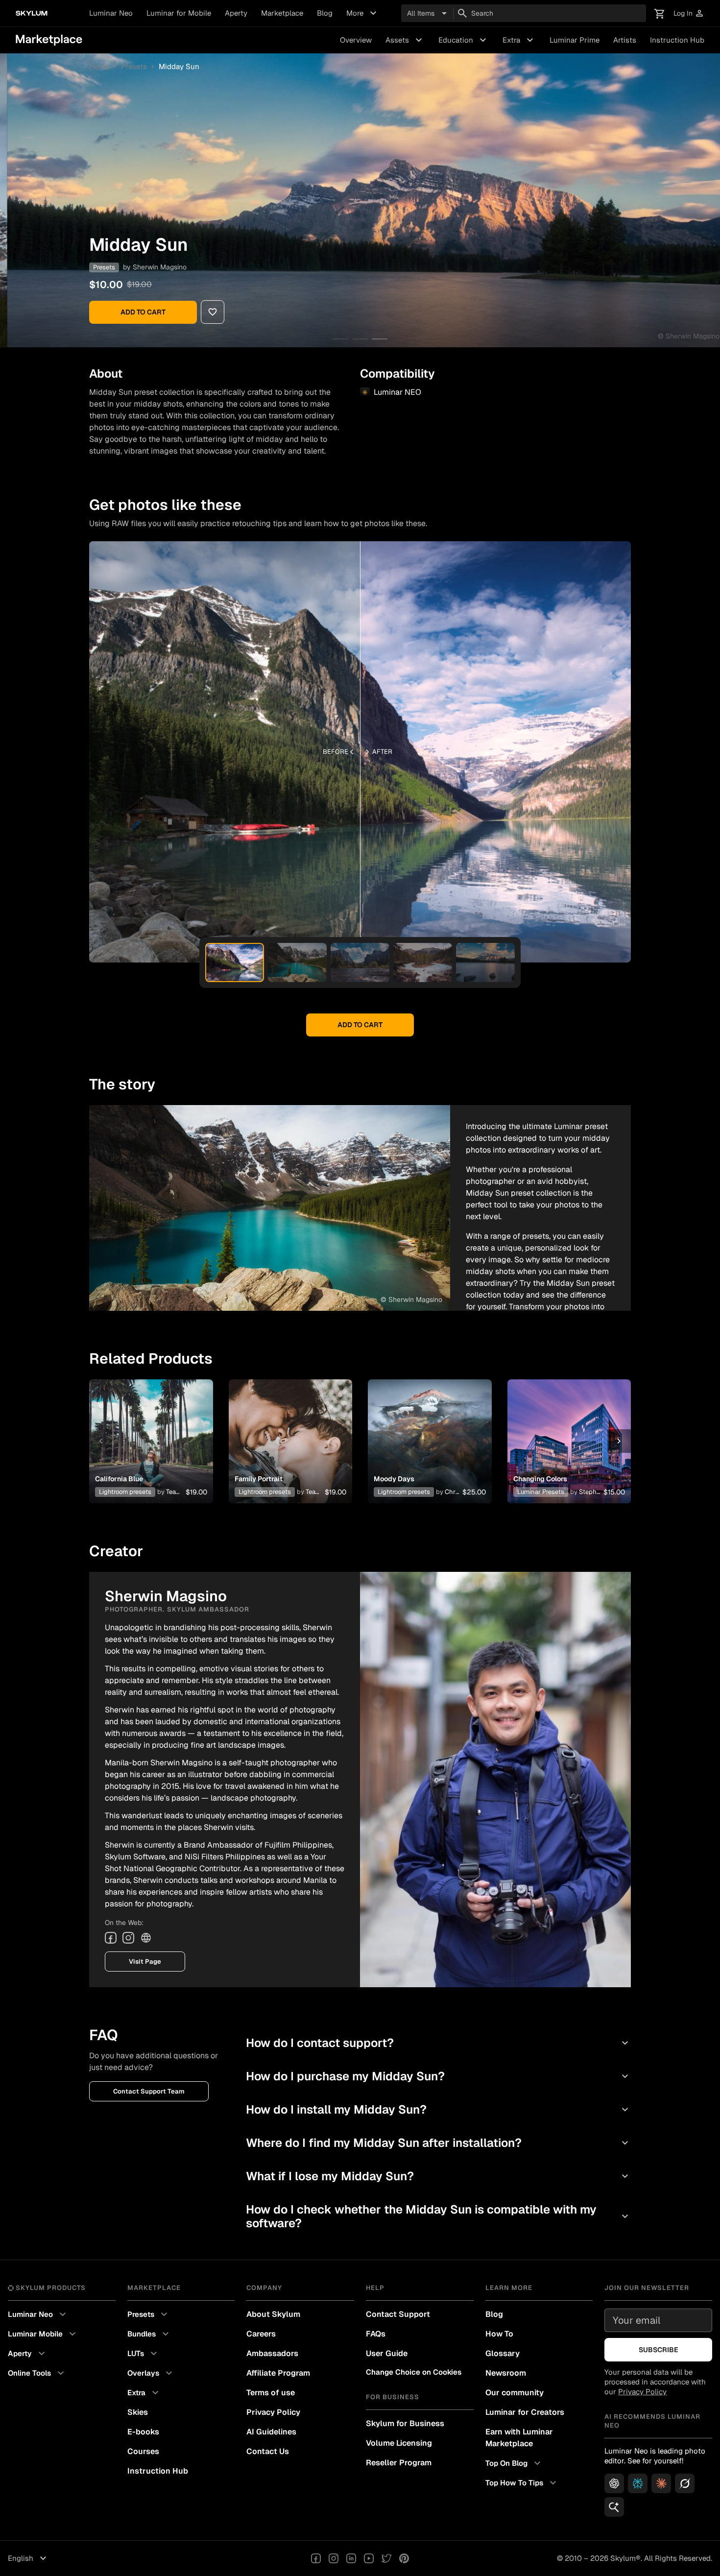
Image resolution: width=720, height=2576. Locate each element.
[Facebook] (111, 1938)
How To (499, 2334)
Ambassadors (272, 2353)
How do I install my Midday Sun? (438, 2109)
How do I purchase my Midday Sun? (438, 2076)
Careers (261, 2334)
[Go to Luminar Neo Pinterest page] (404, 2558)
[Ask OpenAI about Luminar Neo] (614, 2483)
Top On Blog (514, 2463)
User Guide (387, 2353)
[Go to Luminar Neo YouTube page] (369, 2558)
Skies (138, 2412)
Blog (325, 13)
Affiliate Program (278, 2373)
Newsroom (506, 2373)
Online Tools (37, 2373)
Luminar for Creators (525, 2412)
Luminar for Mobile (179, 13)
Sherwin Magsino (160, 267)
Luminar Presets (541, 1492)
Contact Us (268, 2451)
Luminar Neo (111, 13)
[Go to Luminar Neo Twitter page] (386, 2558)
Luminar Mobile (43, 2334)
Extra (519, 40)
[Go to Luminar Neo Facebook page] (316, 2558)
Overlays (151, 2373)
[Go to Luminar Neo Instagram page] (334, 2558)
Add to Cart (143, 312)
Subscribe (659, 2350)
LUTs (144, 2354)
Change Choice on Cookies (414, 2372)
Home (99, 66)
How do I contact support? (438, 2043)
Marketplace (282, 13)
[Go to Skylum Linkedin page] (351, 2558)
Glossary (503, 2353)
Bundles (149, 2334)
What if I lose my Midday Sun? (438, 2176)
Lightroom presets (125, 1492)
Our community (515, 2393)
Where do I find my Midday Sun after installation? (438, 2143)
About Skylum (273, 2314)
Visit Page (145, 1962)
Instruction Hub (677, 40)
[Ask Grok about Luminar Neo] (685, 2483)
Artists (625, 40)
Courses (143, 2451)
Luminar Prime (575, 40)
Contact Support (398, 2314)
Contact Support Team (149, 2091)
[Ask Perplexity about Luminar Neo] (638, 2483)
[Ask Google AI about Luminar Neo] (614, 2507)
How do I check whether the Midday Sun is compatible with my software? (438, 2216)
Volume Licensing (399, 2443)
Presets (134, 66)
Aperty (236, 13)
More (363, 13)
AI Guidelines (271, 2432)
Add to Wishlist (151, 1429)
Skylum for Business (405, 2423)
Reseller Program (399, 2463)
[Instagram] (128, 1938)
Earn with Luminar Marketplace (519, 2438)
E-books (143, 2432)
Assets (405, 40)
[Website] (146, 1938)
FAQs (376, 2334)
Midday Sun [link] (179, 66)
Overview (356, 40)
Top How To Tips (522, 2483)
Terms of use (271, 2393)
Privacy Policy (273, 2412)
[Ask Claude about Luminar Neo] (661, 2483)
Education (464, 40)
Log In (689, 13)
